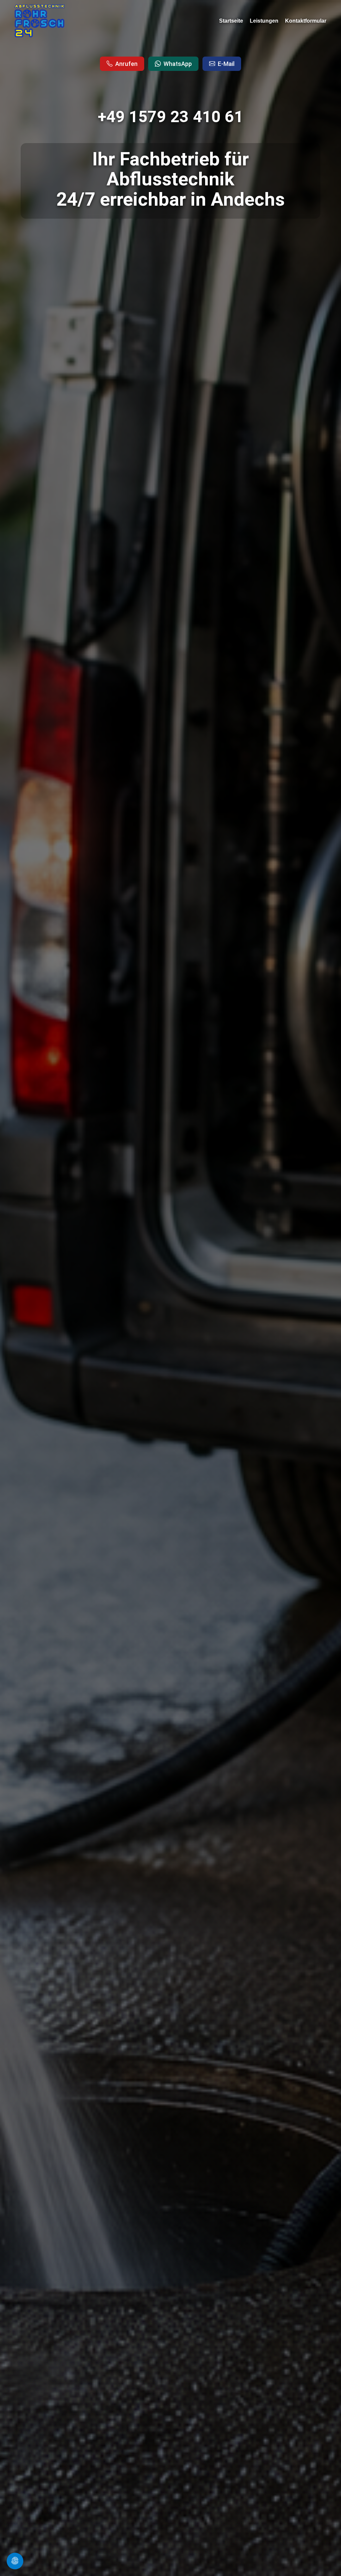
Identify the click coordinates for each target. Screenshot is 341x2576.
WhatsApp (178, 64)
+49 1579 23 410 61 (171, 117)
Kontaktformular (306, 21)
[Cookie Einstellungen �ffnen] (15, 2561)
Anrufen (126, 64)
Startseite (231, 21)
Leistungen (264, 21)
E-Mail (226, 64)
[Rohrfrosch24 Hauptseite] (40, 21)
